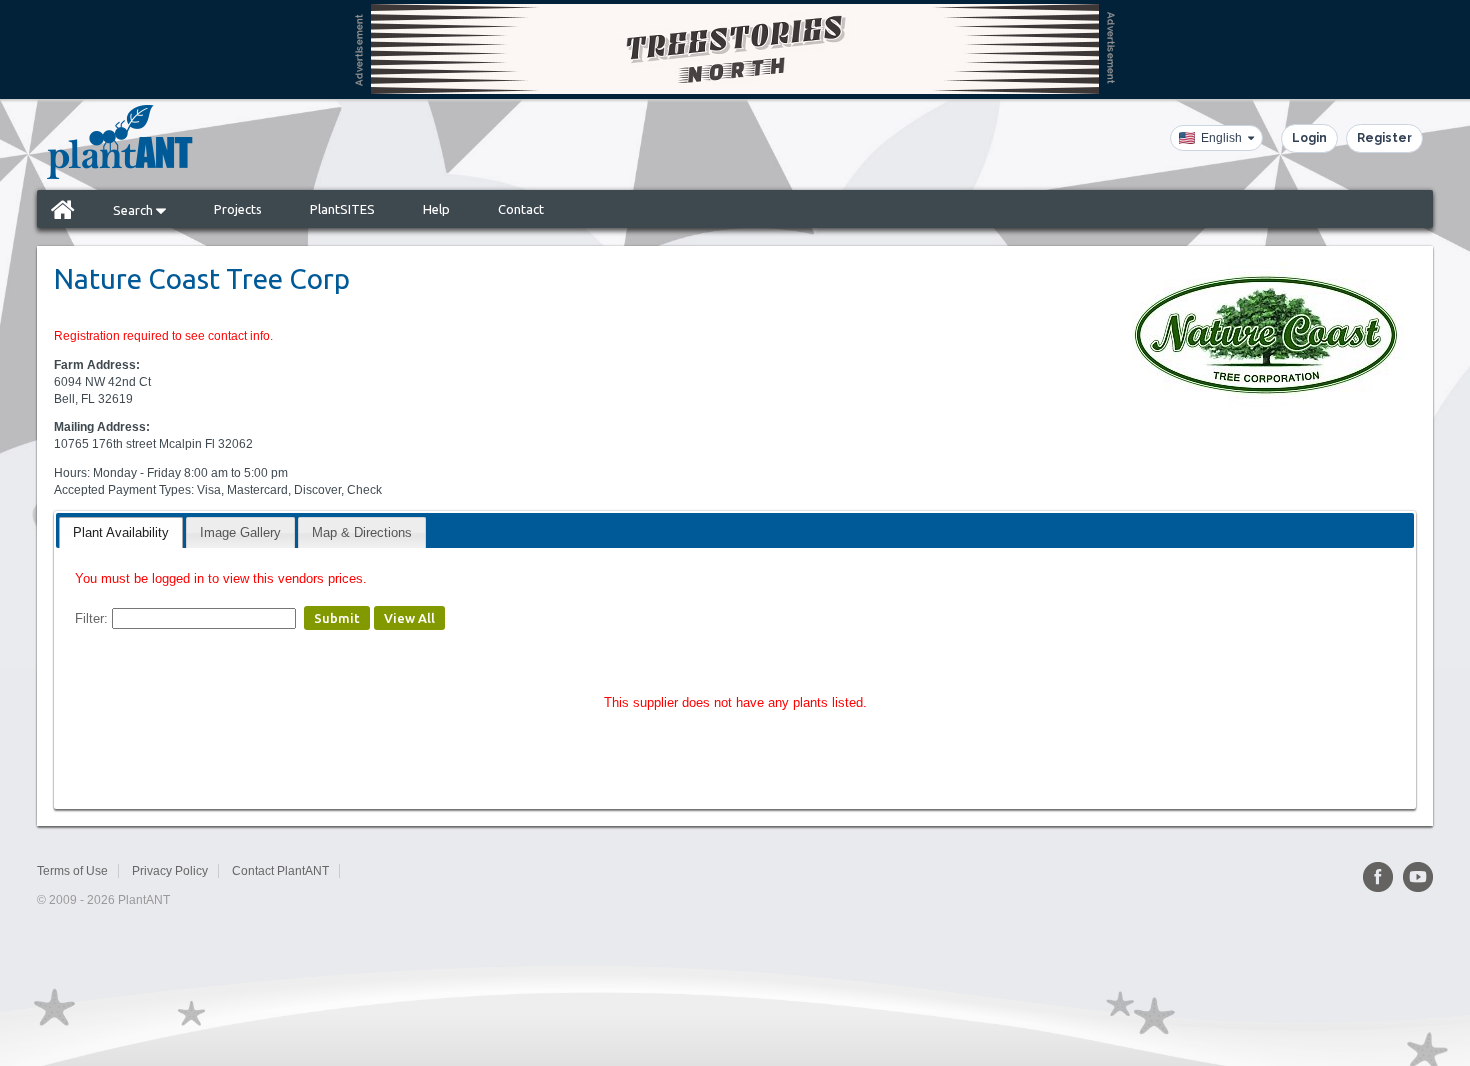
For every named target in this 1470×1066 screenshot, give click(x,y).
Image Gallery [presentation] (240, 532)
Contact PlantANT (280, 871)
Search (134, 210)
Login (1309, 138)
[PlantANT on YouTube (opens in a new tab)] (1418, 877)
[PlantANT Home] (120, 142)
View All (409, 618)
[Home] (63, 209)
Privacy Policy (170, 871)
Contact (521, 209)
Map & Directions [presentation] (362, 532)
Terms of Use (72, 871)
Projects (238, 209)
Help (436, 209)
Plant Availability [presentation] (121, 532)
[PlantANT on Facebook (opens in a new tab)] (1378, 877)
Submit (337, 618)
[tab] (121, 532)
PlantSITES (342, 209)
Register (1384, 138)
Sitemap (375, 871)
